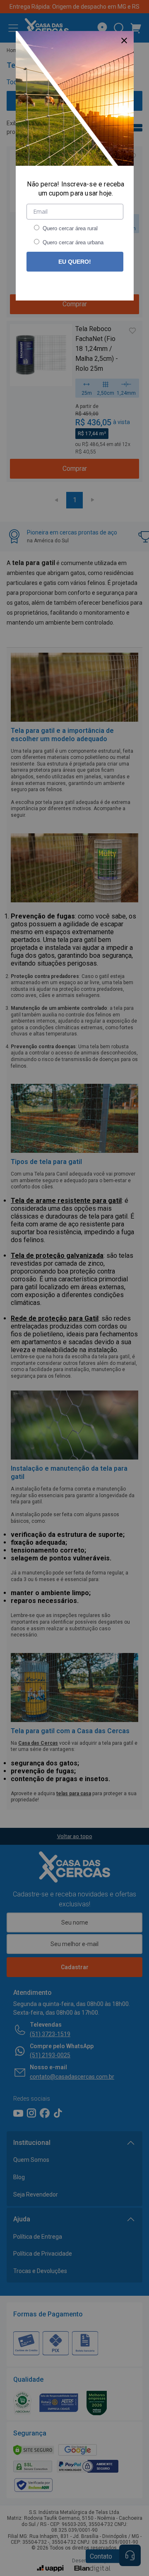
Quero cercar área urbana (73, 242)
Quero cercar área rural (70, 228)
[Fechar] (124, 41)
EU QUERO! (75, 262)
